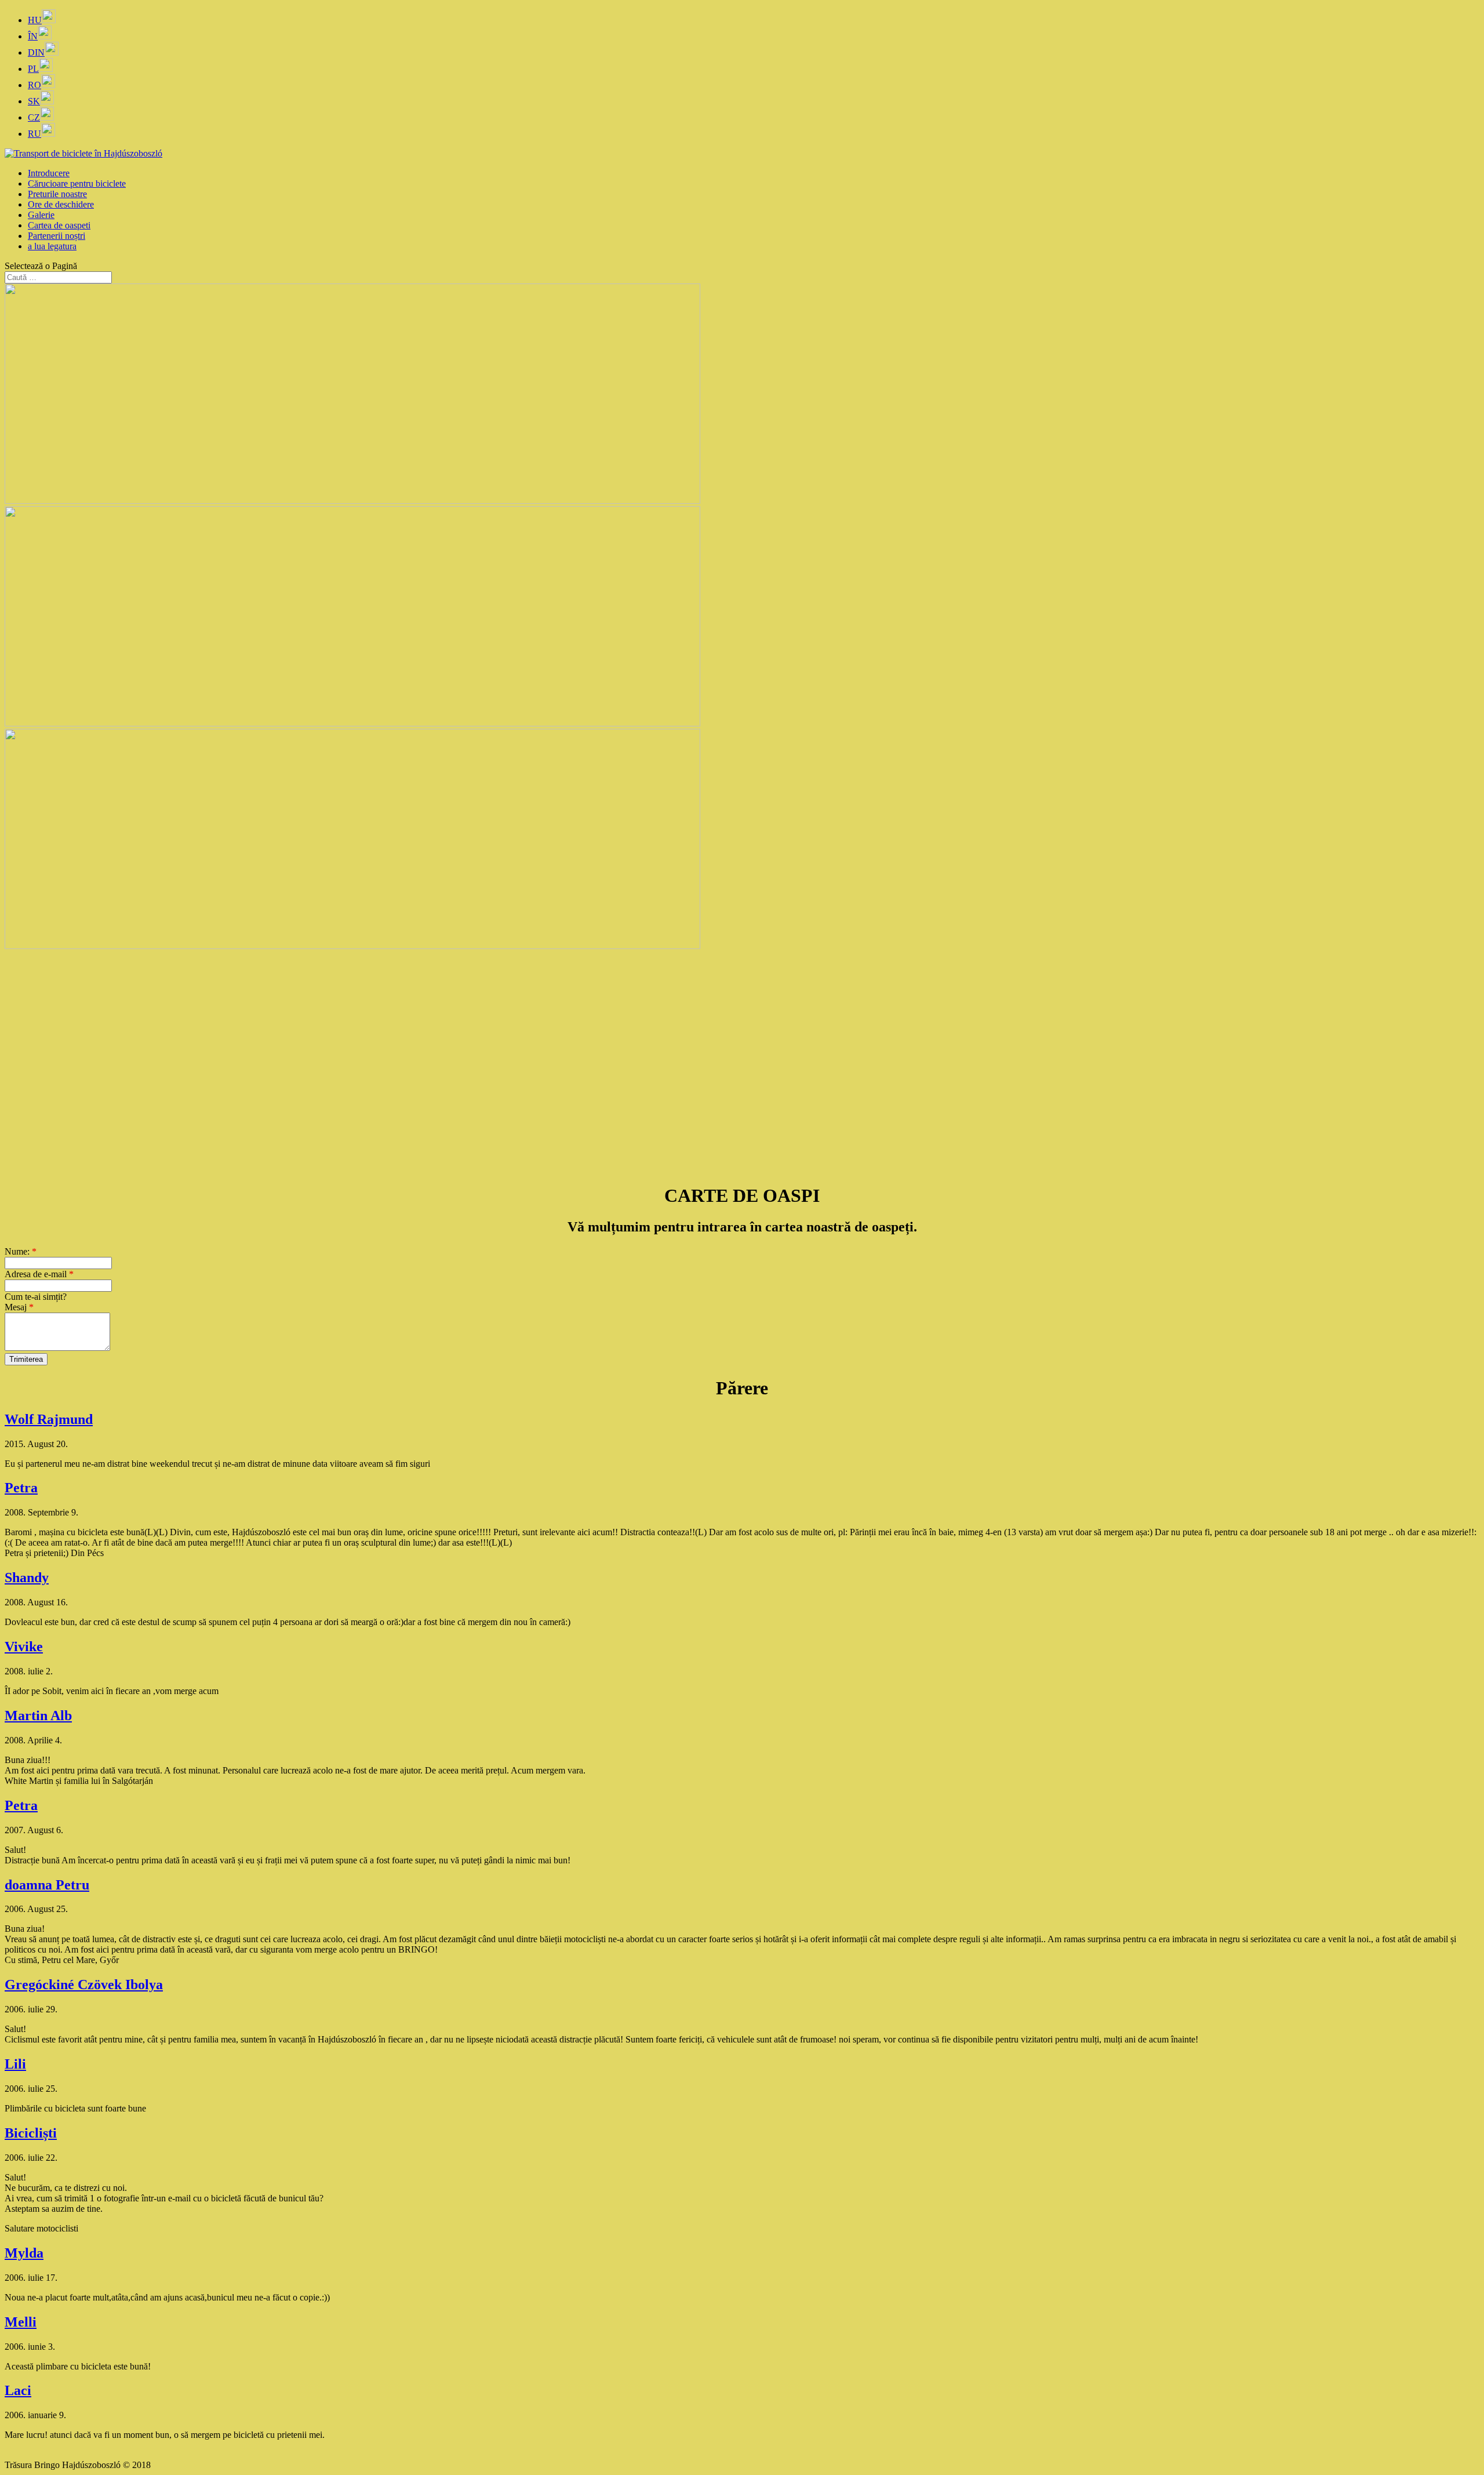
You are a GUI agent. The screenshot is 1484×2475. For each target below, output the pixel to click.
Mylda (24, 2253)
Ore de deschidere (61, 204)
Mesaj (19, 1307)
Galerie (41, 215)
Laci (18, 2390)
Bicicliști (31, 2133)
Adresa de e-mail (39, 1274)
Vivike (24, 1647)
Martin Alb (38, 1716)
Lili (15, 2064)
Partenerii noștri (57, 236)
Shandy (27, 1578)
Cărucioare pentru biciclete (77, 183)
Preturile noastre (57, 194)
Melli (21, 2322)
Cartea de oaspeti (59, 225)
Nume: (21, 1251)
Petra (21, 1488)
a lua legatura (52, 246)
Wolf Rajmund (49, 1419)
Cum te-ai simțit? (36, 1297)
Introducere (49, 173)
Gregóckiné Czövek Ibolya (84, 1985)
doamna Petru (47, 1885)
